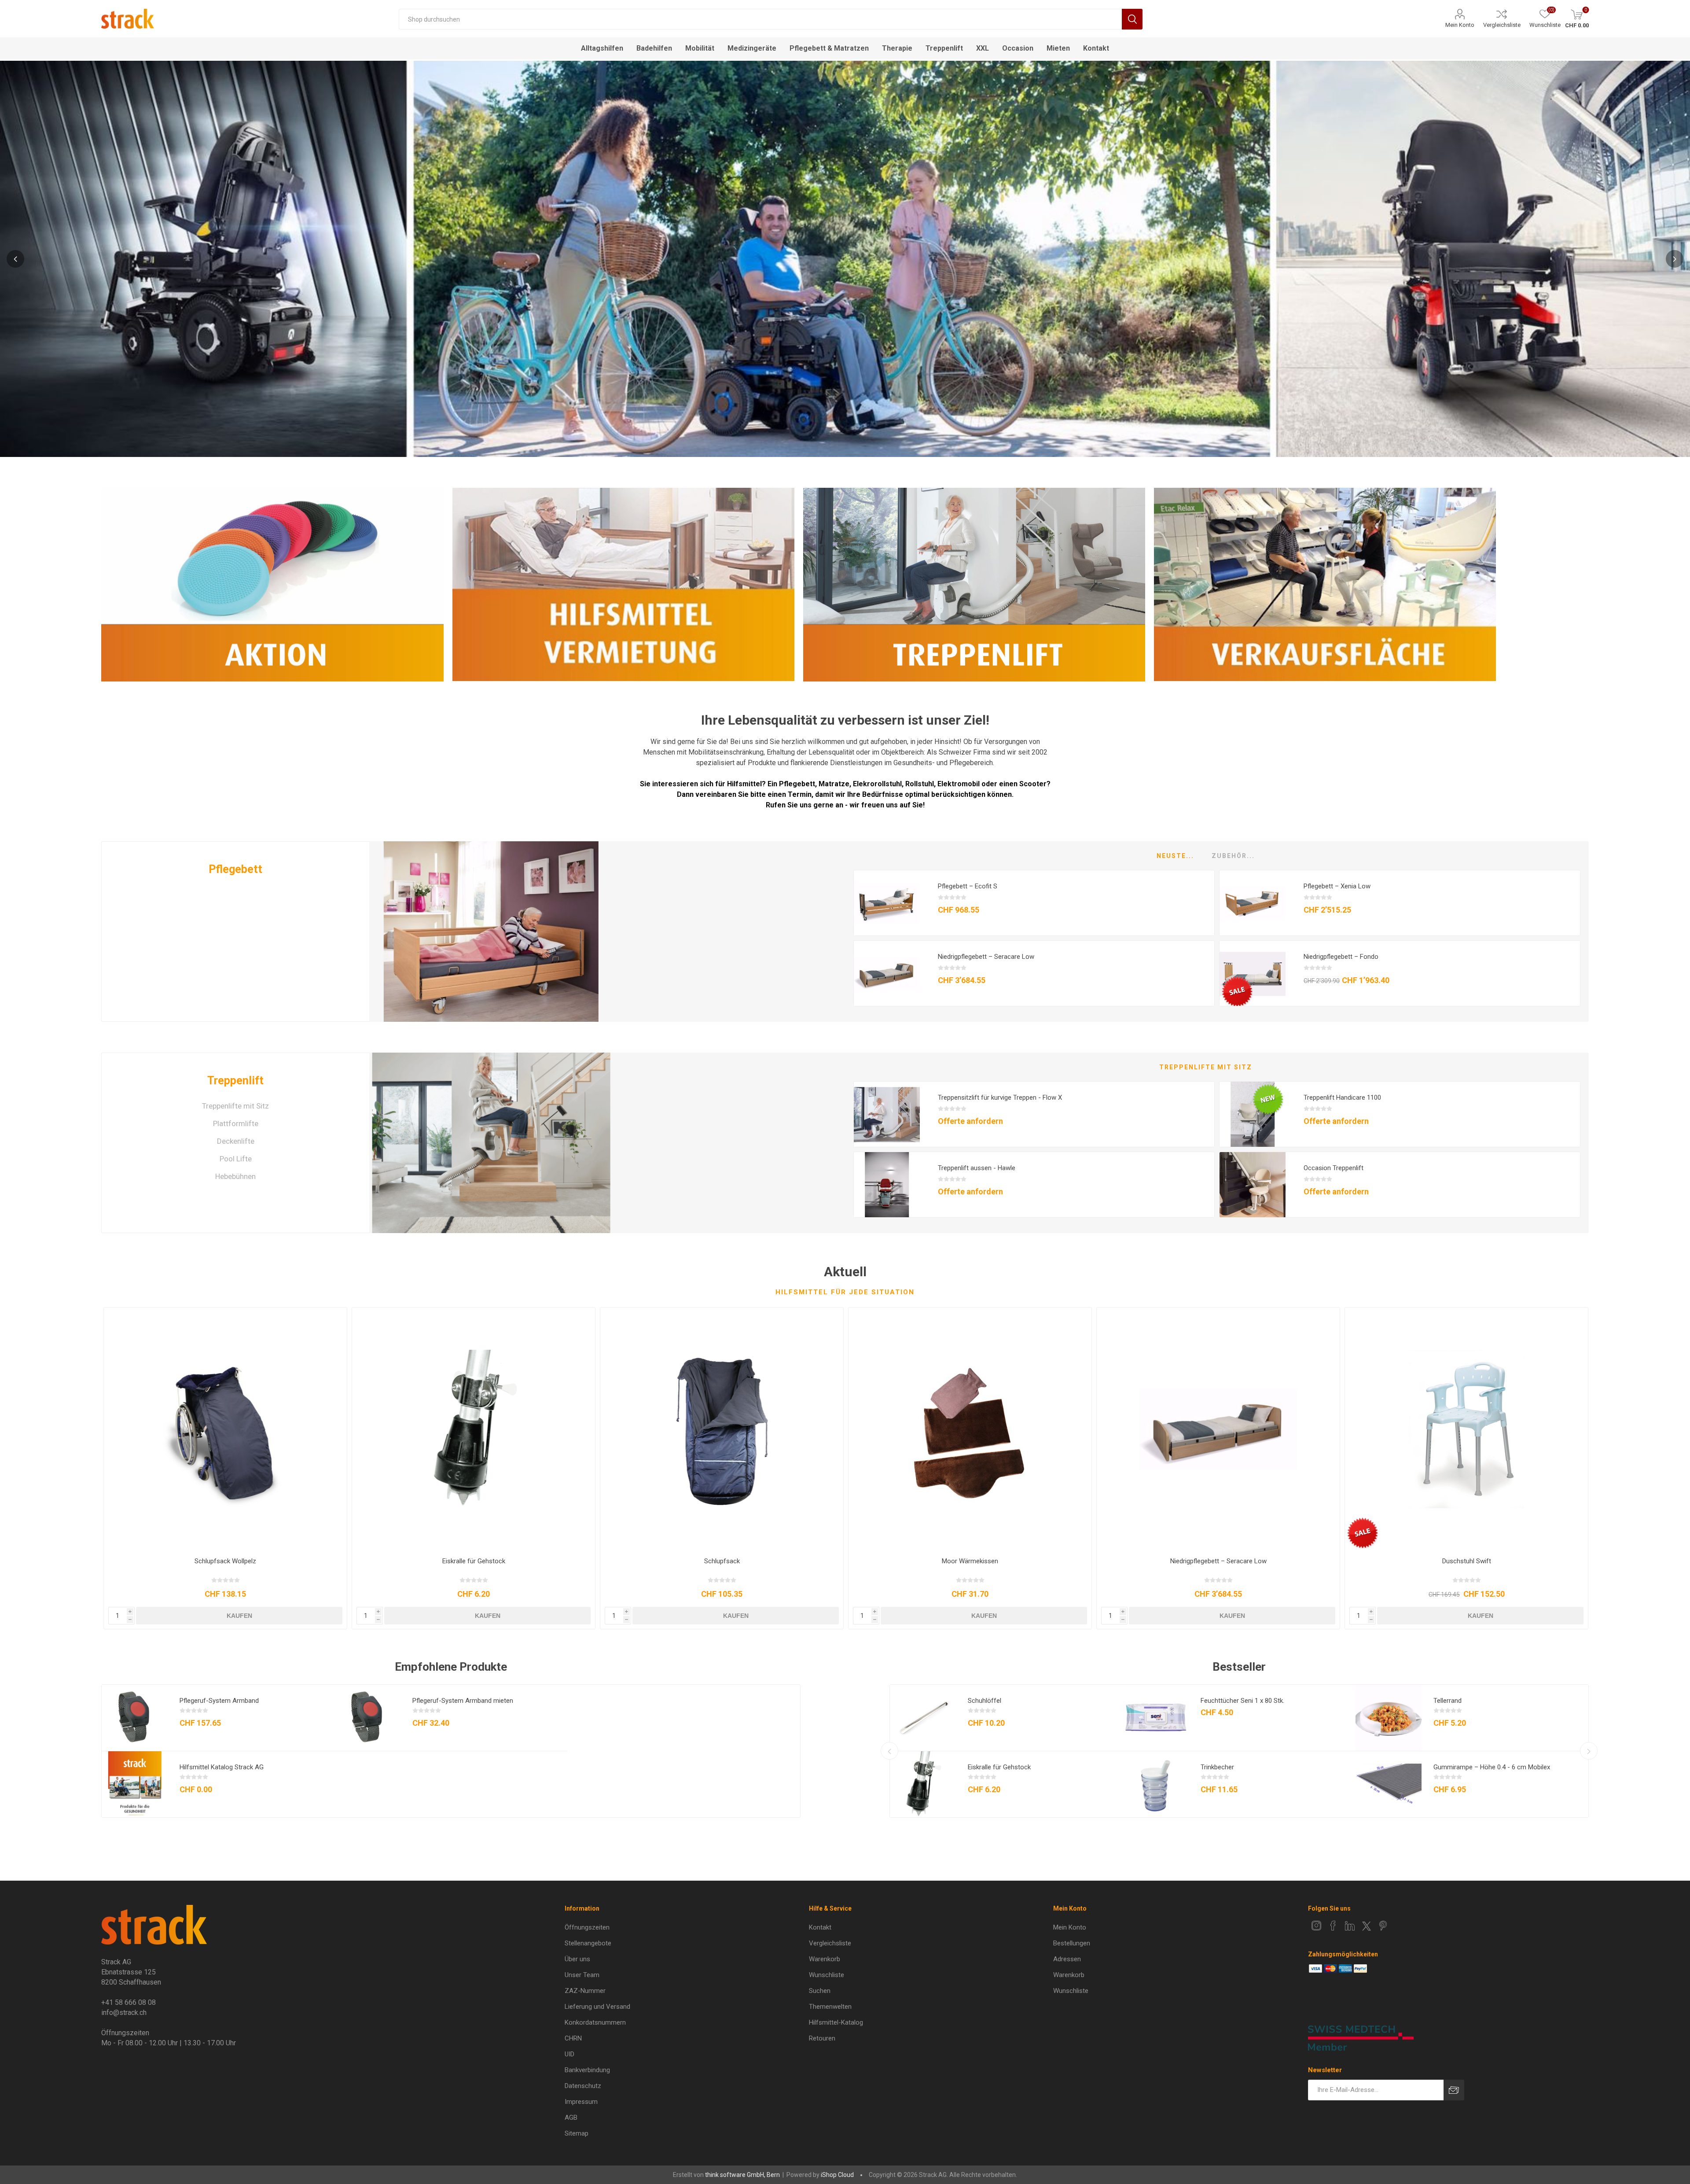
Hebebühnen (235, 1176)
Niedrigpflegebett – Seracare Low (986, 957)
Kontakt (820, 1927)
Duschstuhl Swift (1467, 1561)
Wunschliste (827, 1975)
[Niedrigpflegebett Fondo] (1253, 974)
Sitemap (577, 2133)
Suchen (1132, 19)
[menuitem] (671, 1927)
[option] (845, 258)
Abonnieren (1454, 2090)
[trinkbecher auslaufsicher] (1156, 1784)
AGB (571, 2118)
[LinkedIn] (1350, 1926)
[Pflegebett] (491, 932)
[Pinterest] (1383, 1926)
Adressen (1067, 1959)
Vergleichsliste (1502, 25)
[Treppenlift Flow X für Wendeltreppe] (887, 1115)
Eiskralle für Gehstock (474, 1561)
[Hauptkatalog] (135, 1784)
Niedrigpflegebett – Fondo (1341, 957)
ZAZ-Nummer (585, 1991)
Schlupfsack (722, 1561)
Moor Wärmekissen (970, 1561)
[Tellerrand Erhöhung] (1389, 1718)
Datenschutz (583, 2086)
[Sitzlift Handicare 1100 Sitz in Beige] (1253, 1115)
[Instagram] (1316, 1926)
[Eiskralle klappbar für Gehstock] (474, 1429)
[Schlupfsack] (722, 1429)
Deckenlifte (236, 1141)
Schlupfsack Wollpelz (225, 1561)
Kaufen (239, 1616)
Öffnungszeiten (587, 1927)
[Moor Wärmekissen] (970, 1429)
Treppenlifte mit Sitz (235, 1106)
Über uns (577, 1959)
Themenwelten (830, 2007)
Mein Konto (1460, 25)
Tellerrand (1448, 1701)
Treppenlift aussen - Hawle (977, 1168)
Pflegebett (235, 869)
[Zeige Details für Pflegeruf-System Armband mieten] (367, 1718)
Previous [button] (15, 259)
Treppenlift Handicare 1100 (1342, 1098)
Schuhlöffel (985, 1701)
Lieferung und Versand (597, 2007)
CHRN (573, 2038)
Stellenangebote (588, 1943)
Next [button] (1675, 259)
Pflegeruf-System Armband (219, 1701)
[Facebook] (1333, 1926)
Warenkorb (825, 1959)
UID (569, 2054)
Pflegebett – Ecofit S (968, 886)
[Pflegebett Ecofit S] (887, 903)
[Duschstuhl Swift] (1466, 1429)
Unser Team (582, 1975)
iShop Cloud (837, 2175)
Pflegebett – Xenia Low (1337, 886)
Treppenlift (235, 1081)
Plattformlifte (236, 1123)
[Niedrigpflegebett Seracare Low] (887, 974)
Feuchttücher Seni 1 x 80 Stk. (1242, 1701)
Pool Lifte (236, 1159)
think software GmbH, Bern (742, 2175)
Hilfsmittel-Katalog (836, 2022)
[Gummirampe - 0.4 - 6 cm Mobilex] (1389, 1784)
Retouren (822, 2038)
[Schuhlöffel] (923, 1718)
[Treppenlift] (491, 1143)
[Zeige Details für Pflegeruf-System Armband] (135, 1718)
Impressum (581, 2102)
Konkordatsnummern (595, 2022)
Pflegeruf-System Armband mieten (463, 1701)
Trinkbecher (1217, 1767)
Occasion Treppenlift (1334, 1168)
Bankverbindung (587, 2070)
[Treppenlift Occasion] (1253, 1185)
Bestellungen (1072, 1943)
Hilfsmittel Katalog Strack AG (222, 1767)
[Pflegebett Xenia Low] (1253, 903)
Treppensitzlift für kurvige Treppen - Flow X (1000, 1098)
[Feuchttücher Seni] (1156, 1718)
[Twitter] (1367, 1926)
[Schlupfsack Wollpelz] (225, 1429)
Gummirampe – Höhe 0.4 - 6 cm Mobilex (1492, 1767)
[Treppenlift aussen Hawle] (887, 1185)
